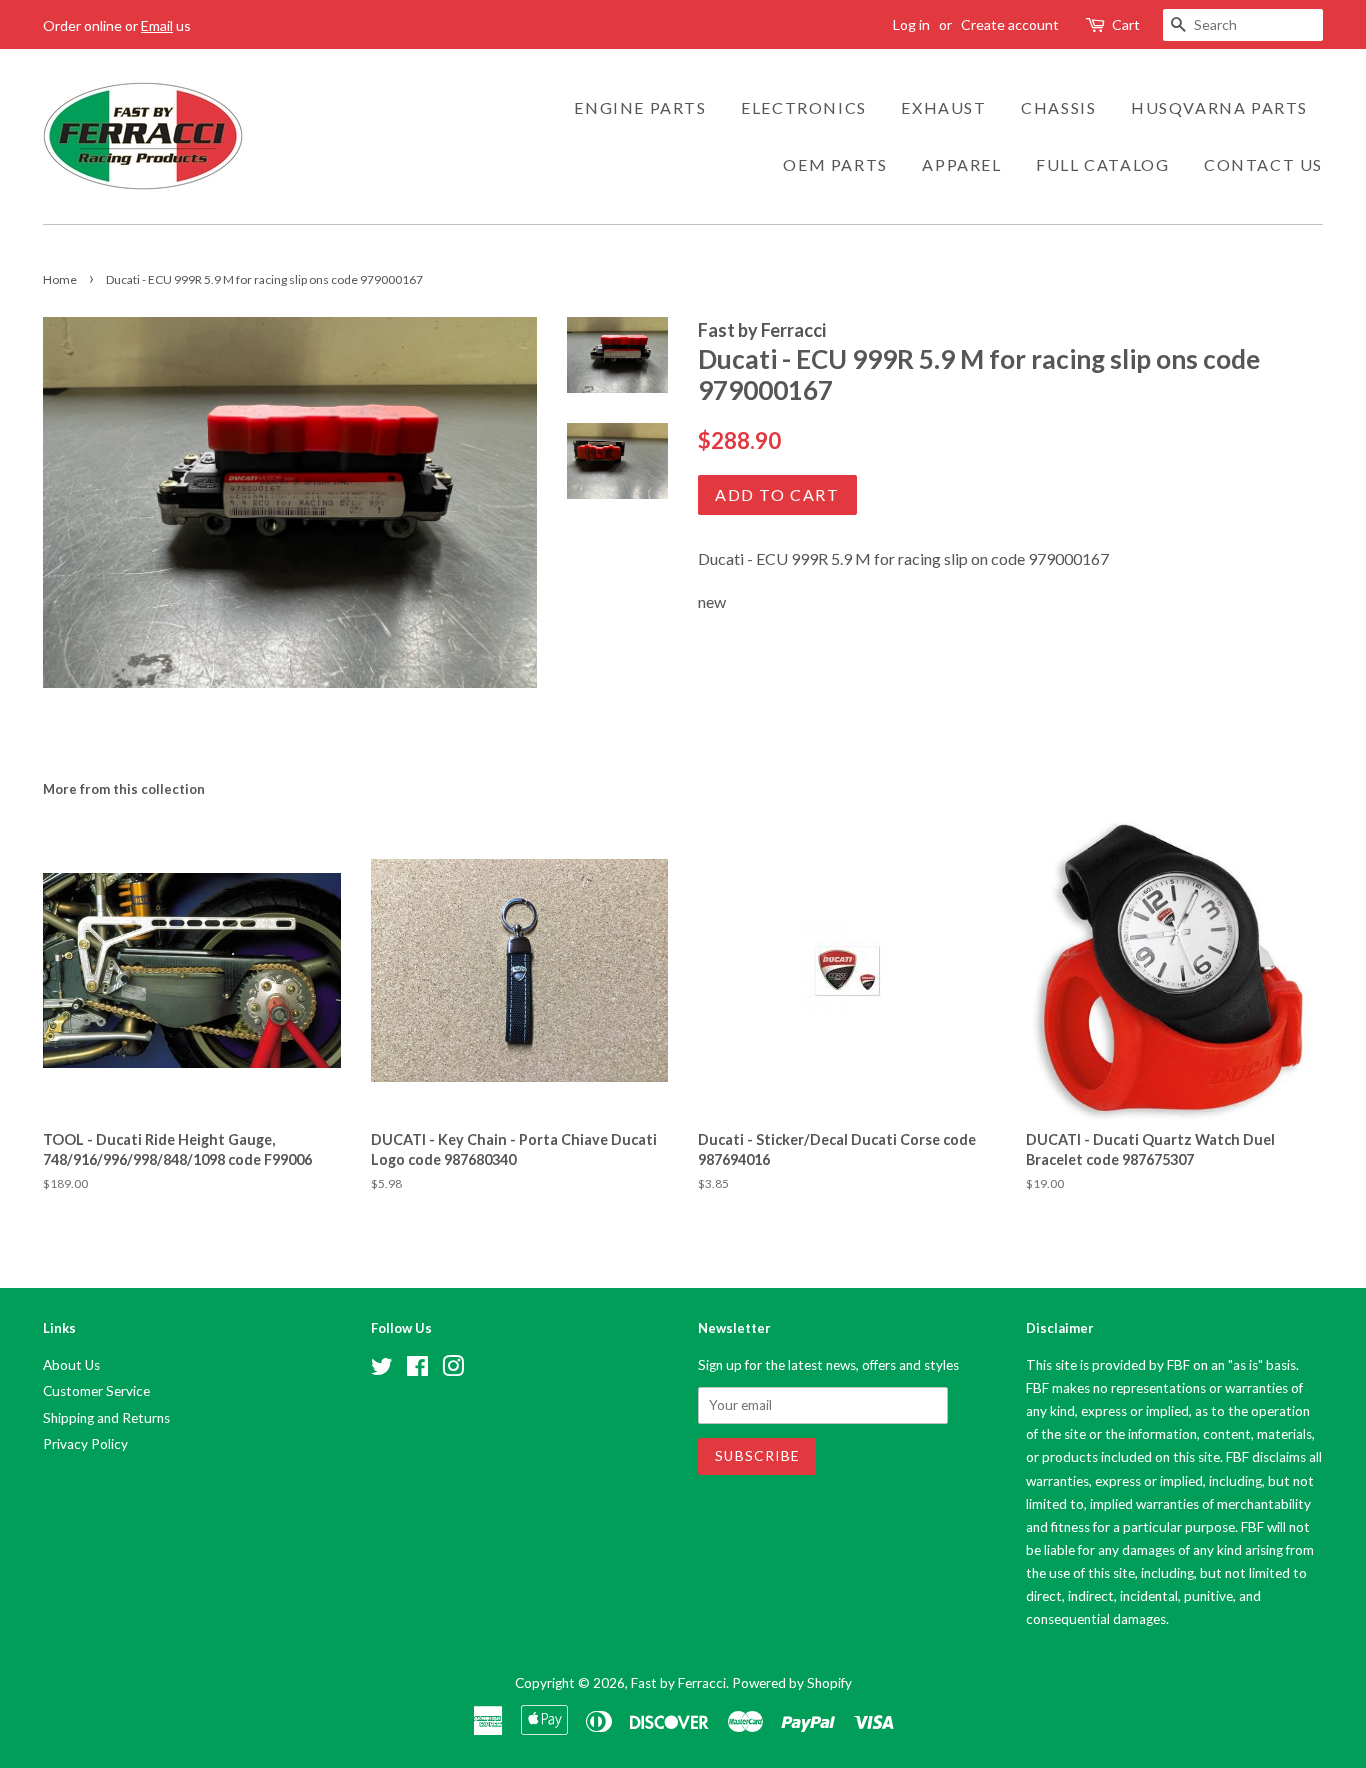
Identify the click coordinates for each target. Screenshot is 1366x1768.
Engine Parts (640, 107)
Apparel (961, 164)
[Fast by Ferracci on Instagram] (453, 1370)
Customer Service (96, 1391)
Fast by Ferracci (678, 1683)
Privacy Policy (85, 1444)
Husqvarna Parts (1219, 107)
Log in (911, 24)
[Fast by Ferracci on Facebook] (417, 1370)
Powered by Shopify (792, 1683)
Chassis (1058, 107)
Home (60, 279)
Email (157, 25)
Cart (1126, 24)
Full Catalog (1102, 164)
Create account (1010, 24)
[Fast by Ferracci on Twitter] (382, 1370)
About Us (71, 1365)
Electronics (804, 107)
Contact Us (1263, 164)
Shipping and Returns (106, 1418)
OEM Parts (835, 164)
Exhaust (943, 107)
